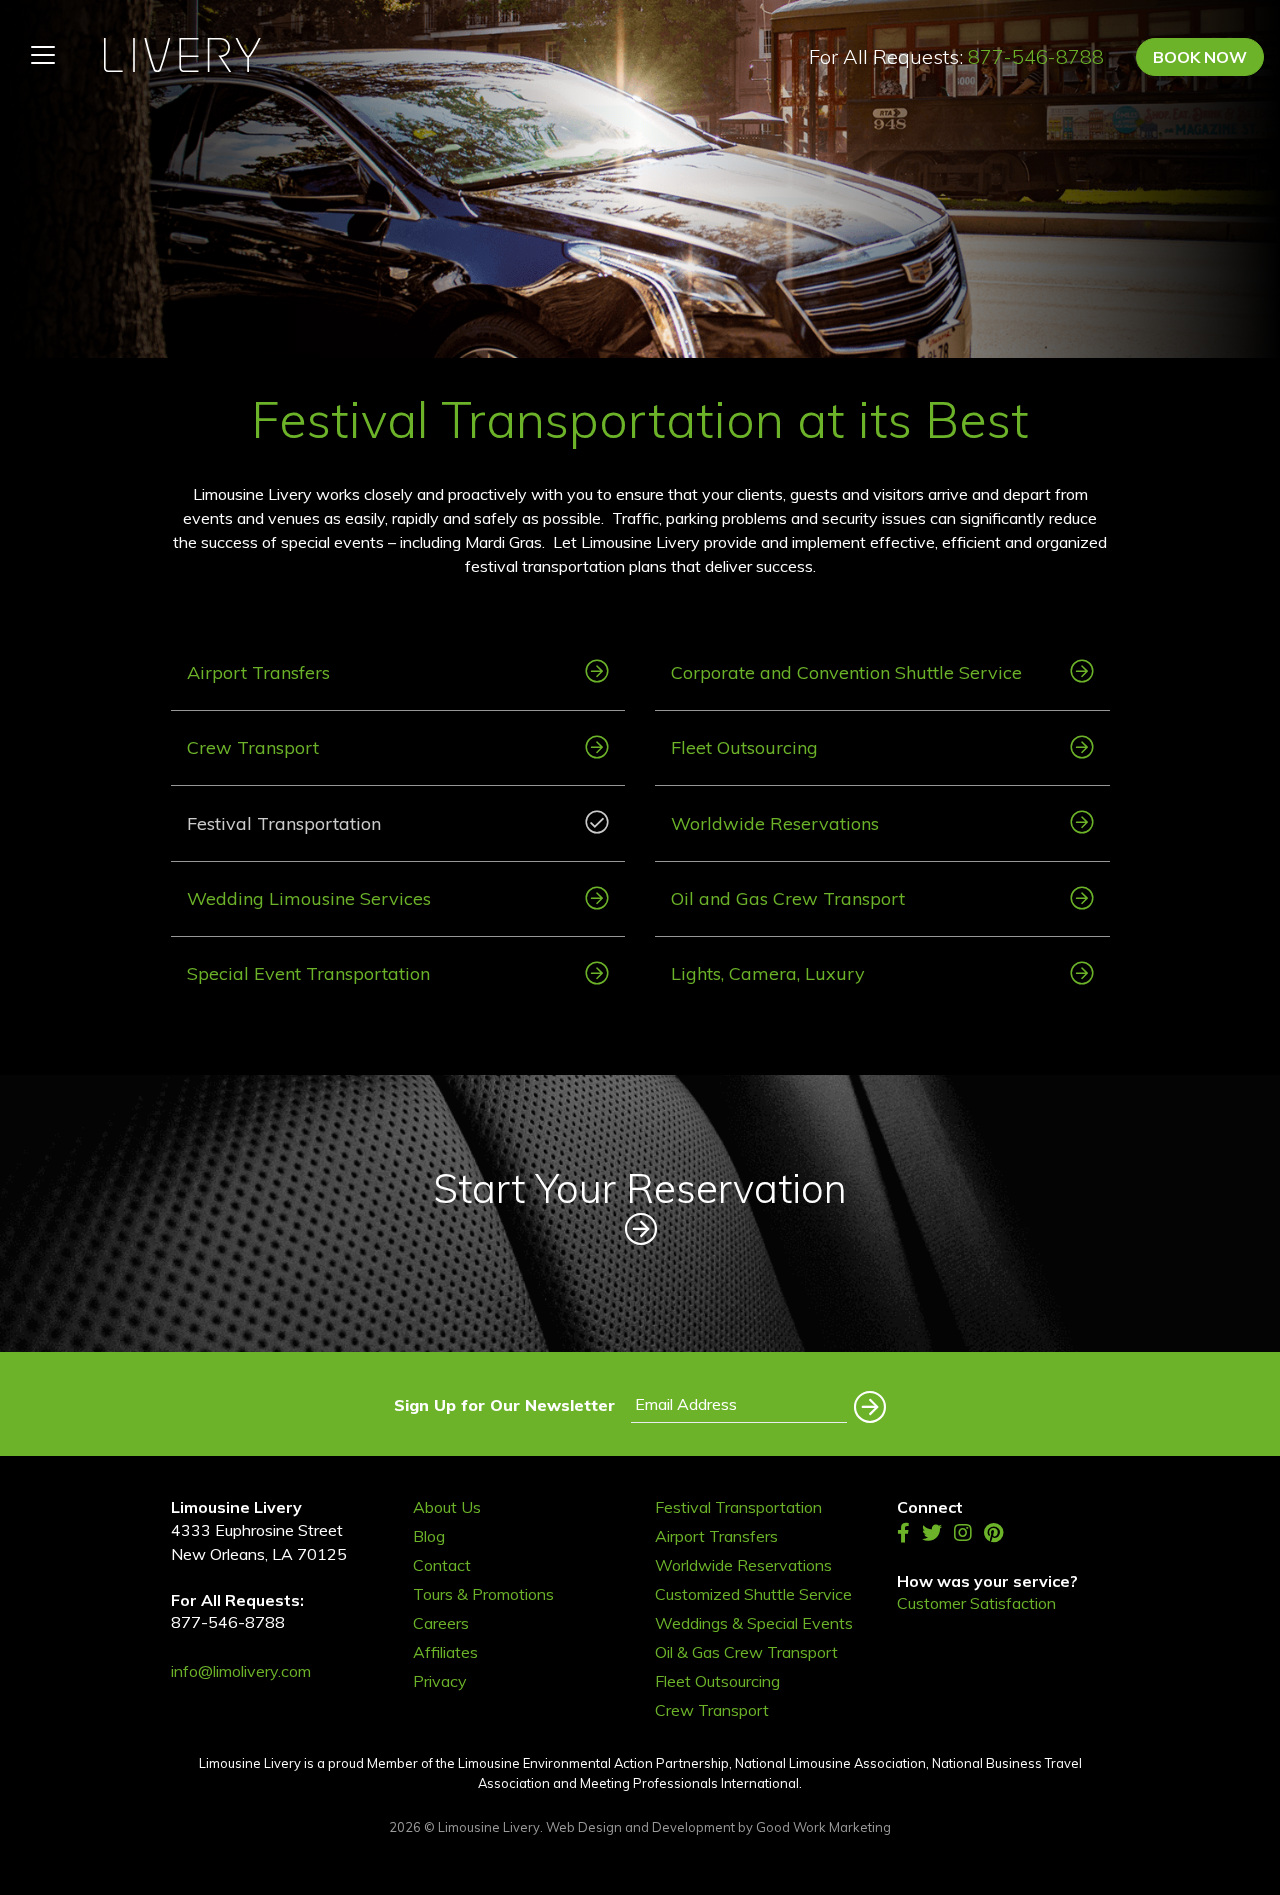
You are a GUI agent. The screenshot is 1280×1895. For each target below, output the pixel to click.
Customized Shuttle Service (753, 1594)
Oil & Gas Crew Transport (746, 1652)
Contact (442, 1565)
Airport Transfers (716, 1536)
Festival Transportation (738, 1507)
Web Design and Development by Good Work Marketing (718, 1827)
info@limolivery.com (241, 1671)
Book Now (1200, 57)
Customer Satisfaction (976, 1603)
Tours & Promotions (483, 1594)
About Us (447, 1507)
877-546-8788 (1036, 56)
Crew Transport (712, 1710)
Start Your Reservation (640, 1188)
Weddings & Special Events (754, 1623)
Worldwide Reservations (743, 1565)
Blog (429, 1536)
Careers (441, 1623)
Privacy (440, 1681)
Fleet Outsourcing (717, 1681)
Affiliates (445, 1652)
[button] (867, 1402)
